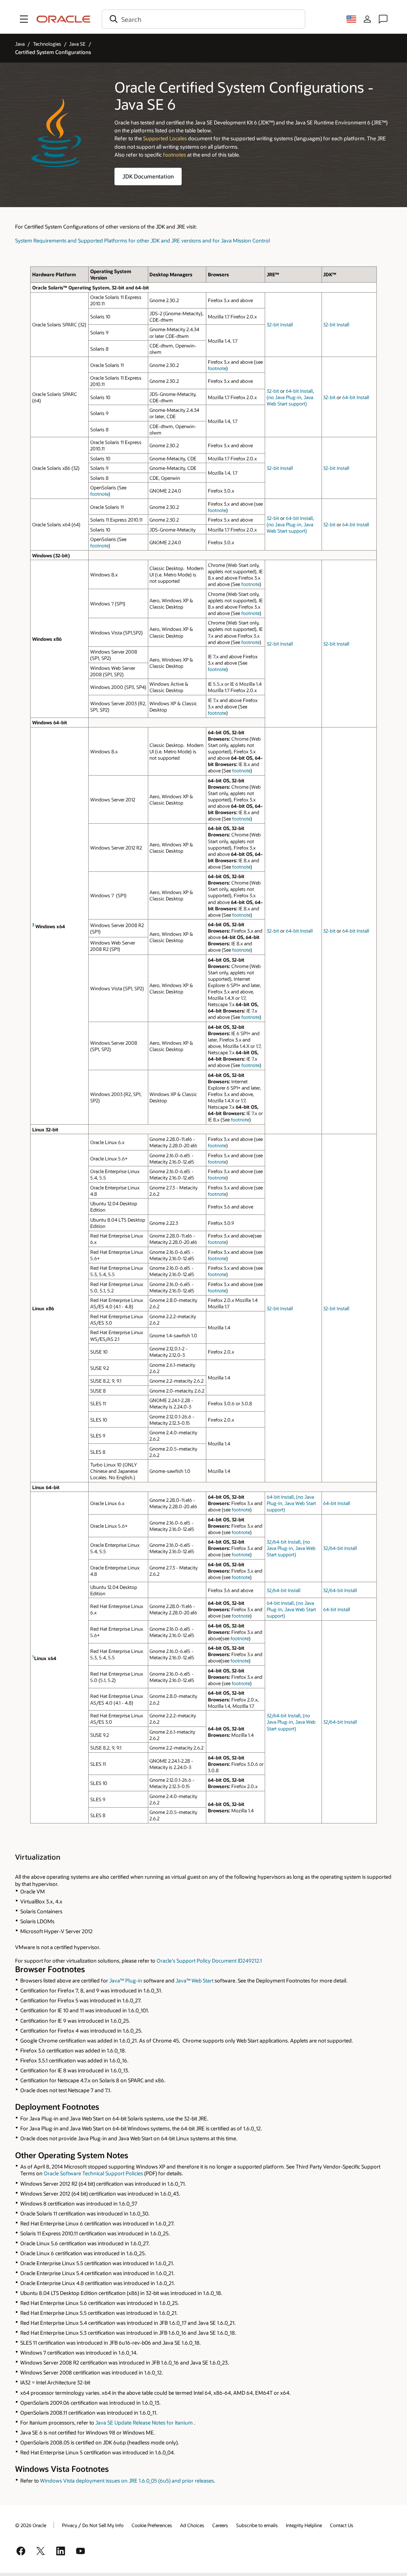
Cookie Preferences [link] (152, 2525)
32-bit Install (280, 324)
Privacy (70, 2525)
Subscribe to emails (257, 2525)
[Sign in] (367, 19)
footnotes (174, 154)
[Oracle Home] (64, 19)
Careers (220, 2525)
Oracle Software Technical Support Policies (93, 2173)
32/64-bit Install (284, 1542)
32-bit (273, 391)
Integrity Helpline (304, 2525)
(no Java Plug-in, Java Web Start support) (290, 400)
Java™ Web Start (195, 1980)
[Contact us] (383, 19)
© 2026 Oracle (31, 2525)
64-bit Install (299, 391)
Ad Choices (192, 2525)
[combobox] (203, 19)
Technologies (47, 44)
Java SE (77, 44)
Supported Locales (165, 138)
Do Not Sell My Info (103, 2525)
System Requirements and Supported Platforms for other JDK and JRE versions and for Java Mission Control (142, 240)
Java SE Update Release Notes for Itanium (144, 2422)
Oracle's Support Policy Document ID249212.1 (209, 1960)
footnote (217, 368)
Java (20, 44)
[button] (24, 19)
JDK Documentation (148, 176)
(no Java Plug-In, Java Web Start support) (291, 1503)
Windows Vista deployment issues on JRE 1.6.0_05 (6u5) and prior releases (127, 2480)
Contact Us (342, 2525)
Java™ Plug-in (126, 1980)
